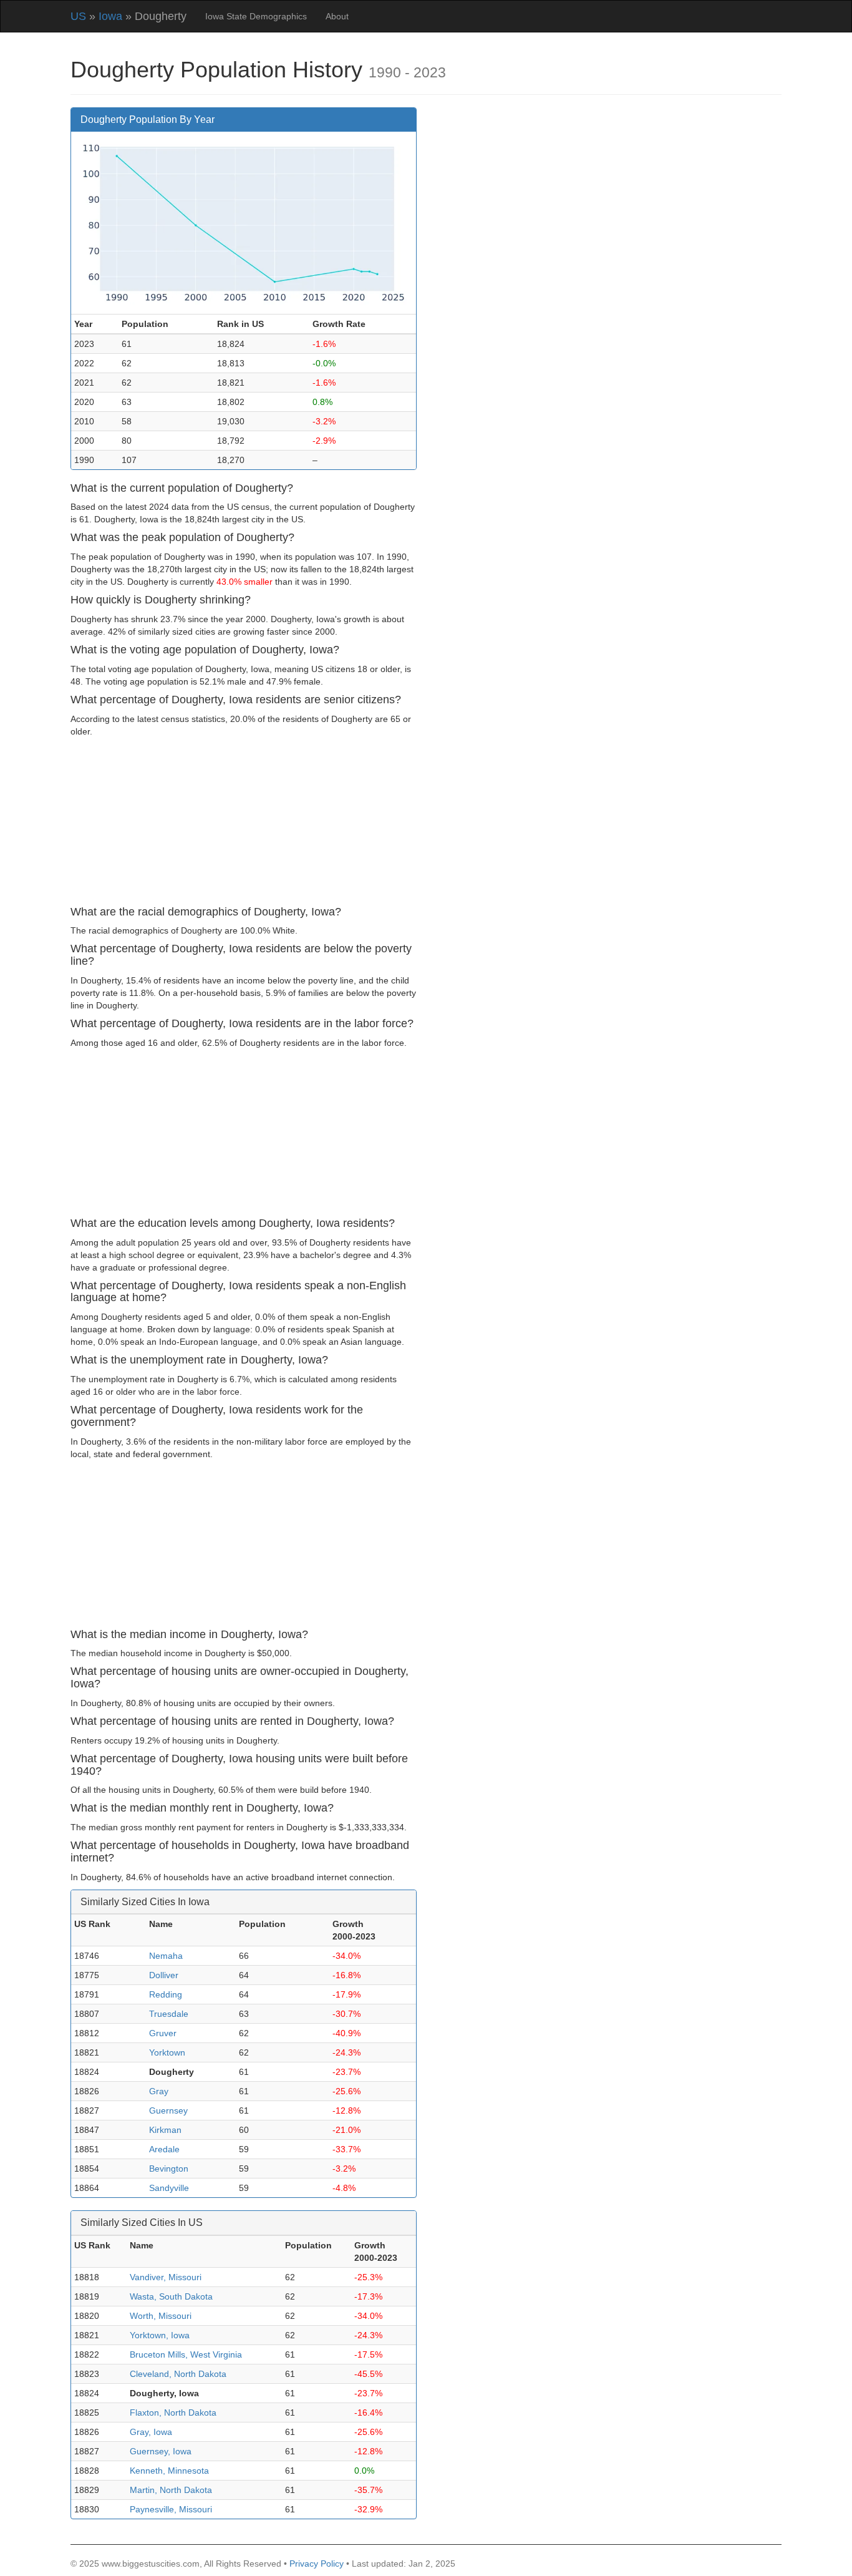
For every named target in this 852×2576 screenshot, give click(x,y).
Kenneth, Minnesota (169, 2471)
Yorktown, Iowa (160, 2335)
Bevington (169, 2169)
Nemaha (166, 1956)
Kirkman (165, 2130)
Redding (166, 1994)
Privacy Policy (317, 2564)
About (337, 16)
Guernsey (168, 2110)
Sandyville (169, 2188)
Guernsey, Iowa (161, 2451)
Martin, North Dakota (171, 2490)
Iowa (110, 16)
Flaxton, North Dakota (173, 2413)
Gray (159, 2091)
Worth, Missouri (161, 2316)
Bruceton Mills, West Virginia (186, 2354)
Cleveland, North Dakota (178, 2374)
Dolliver (164, 1975)
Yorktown (167, 2052)
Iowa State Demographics (256, 16)
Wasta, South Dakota (171, 2296)
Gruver (163, 2033)
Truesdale (169, 2014)
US (78, 16)
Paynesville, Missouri (171, 2509)
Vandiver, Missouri (166, 2277)
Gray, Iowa (151, 2432)
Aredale (164, 2149)
